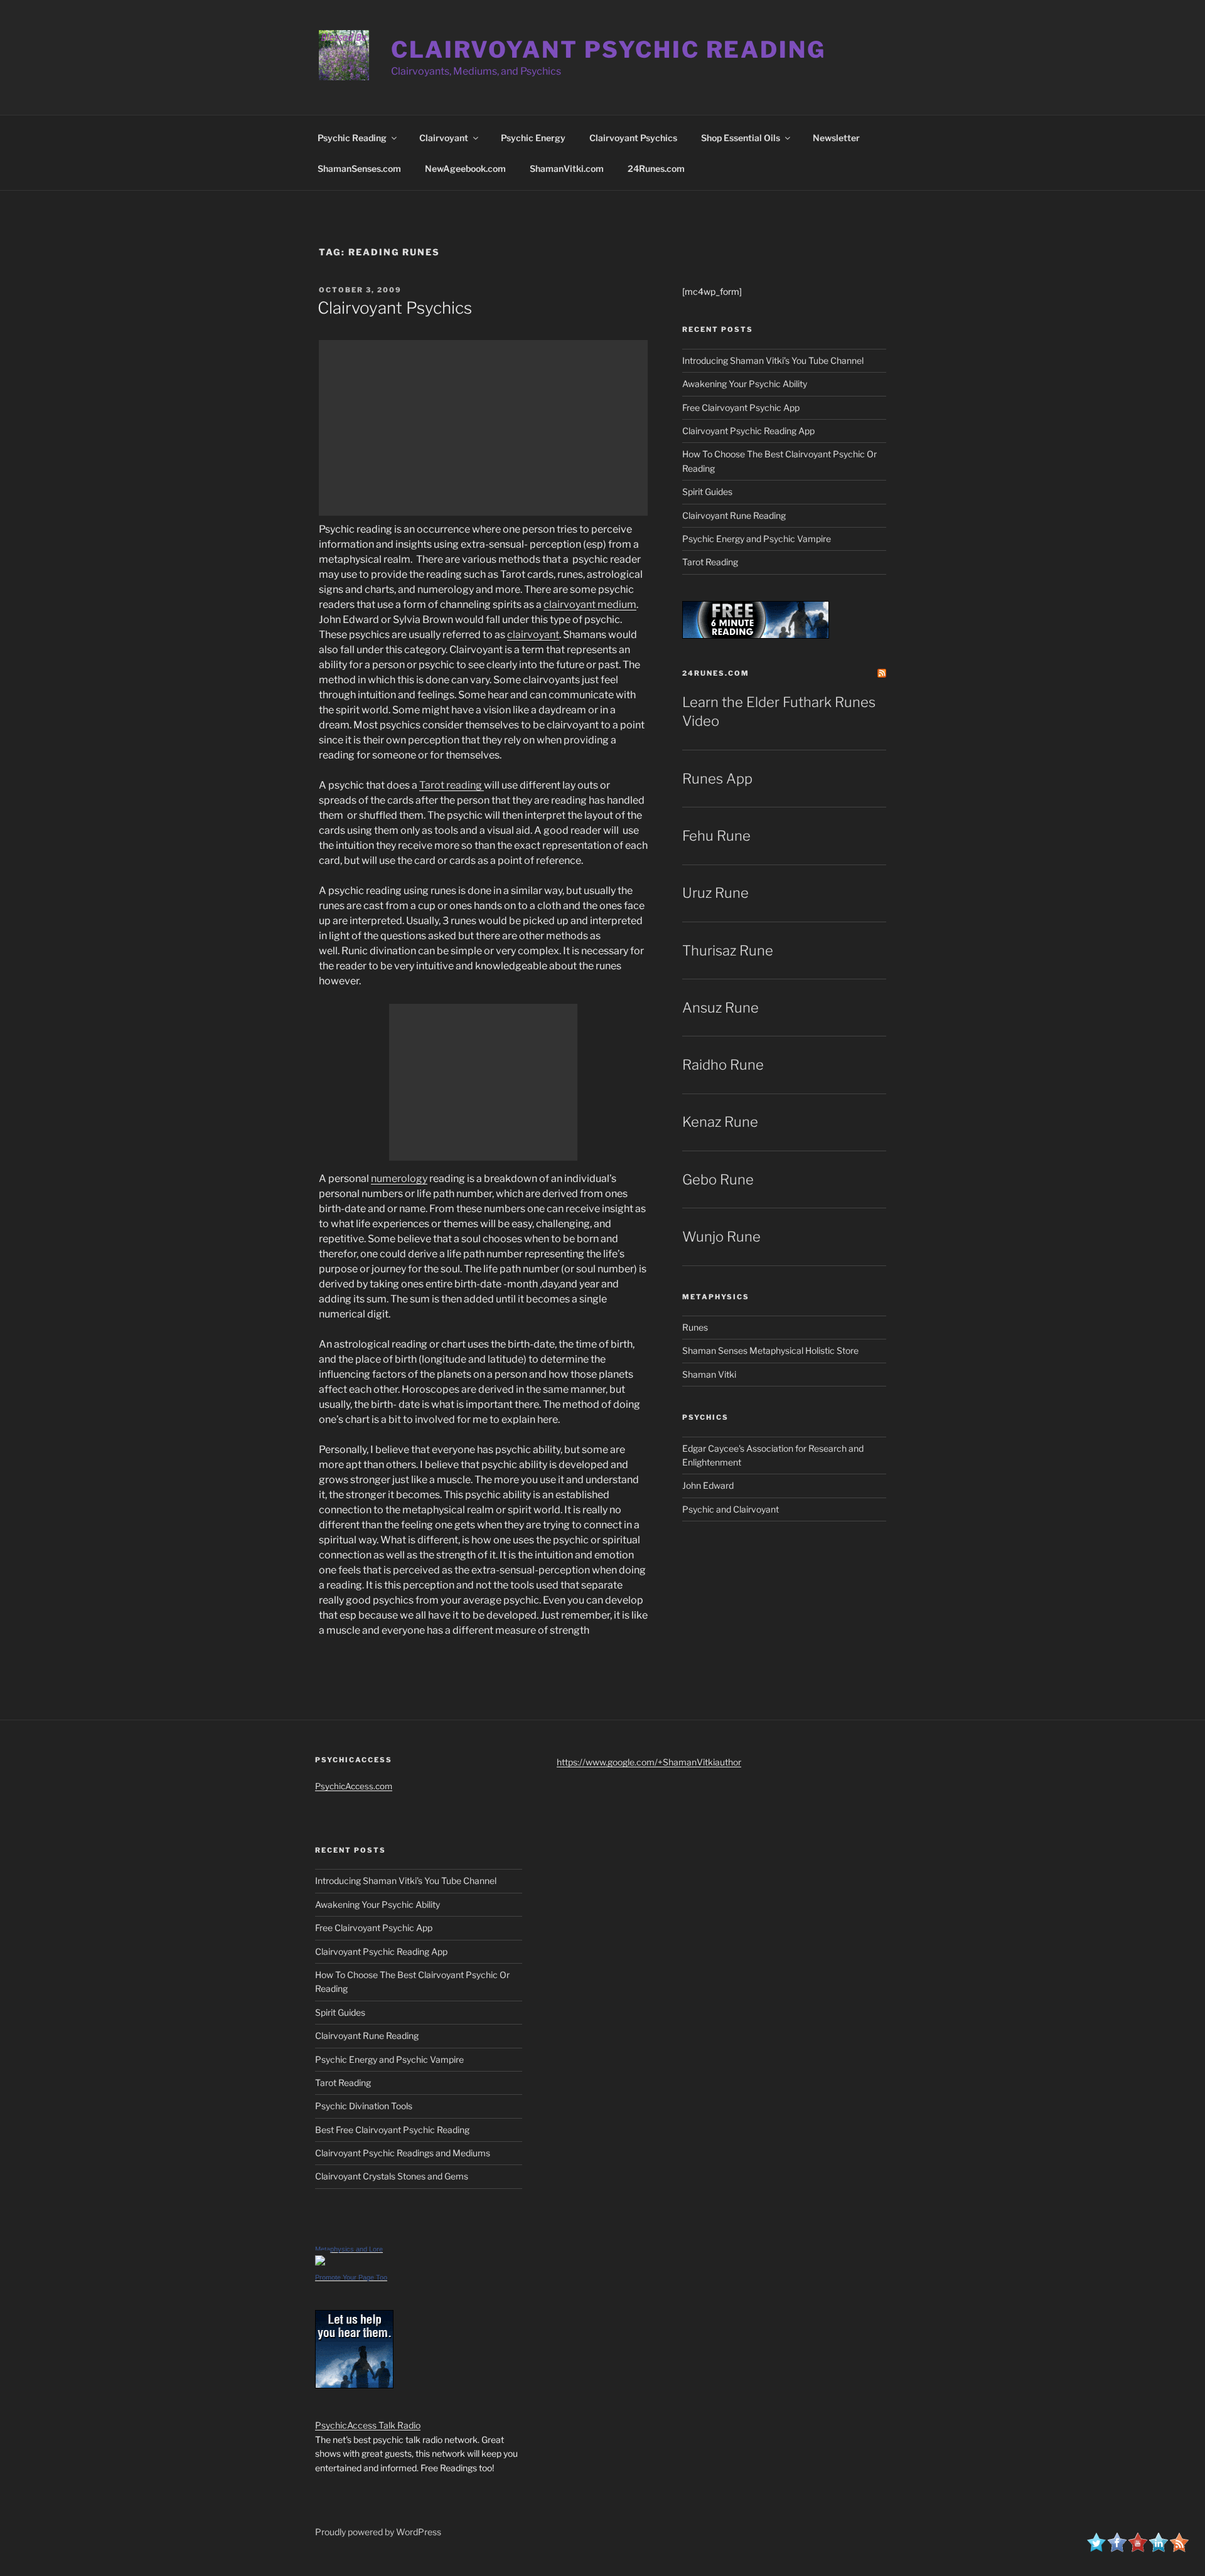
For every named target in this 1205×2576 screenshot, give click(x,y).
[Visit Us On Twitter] (1096, 2549)
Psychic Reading (352, 138)
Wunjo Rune (721, 1237)
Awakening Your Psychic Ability (745, 384)
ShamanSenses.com (359, 168)
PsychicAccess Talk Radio (368, 2425)
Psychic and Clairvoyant (731, 1509)
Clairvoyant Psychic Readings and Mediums (403, 2153)
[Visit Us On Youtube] (1138, 2549)
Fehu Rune (716, 836)
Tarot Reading (710, 562)
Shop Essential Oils (741, 138)
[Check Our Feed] (1179, 2549)
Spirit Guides (707, 492)
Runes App (717, 779)
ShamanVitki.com (567, 168)
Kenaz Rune (720, 1122)
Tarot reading (452, 785)
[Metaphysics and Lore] (320, 2262)
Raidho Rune (723, 1065)
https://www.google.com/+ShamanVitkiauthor (649, 1762)
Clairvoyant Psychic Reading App (748, 431)
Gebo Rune (718, 1179)
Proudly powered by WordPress (378, 2532)
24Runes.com (656, 168)
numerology (399, 1179)
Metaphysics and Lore (349, 2249)
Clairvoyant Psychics (633, 138)
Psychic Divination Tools (364, 2106)
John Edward (708, 1485)
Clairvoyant (444, 138)
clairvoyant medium (590, 604)
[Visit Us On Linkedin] (1158, 2549)
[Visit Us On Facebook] (1117, 2549)
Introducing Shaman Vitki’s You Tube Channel (773, 360)
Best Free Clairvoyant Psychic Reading (392, 2130)
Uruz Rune (715, 893)
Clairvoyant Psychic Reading (608, 50)
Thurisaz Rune (728, 950)
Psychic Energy (533, 138)
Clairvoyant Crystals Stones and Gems (392, 2176)
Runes (695, 1327)
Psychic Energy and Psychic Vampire (757, 539)
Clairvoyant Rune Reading (734, 515)
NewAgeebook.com (465, 168)
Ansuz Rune (720, 1008)
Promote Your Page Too (351, 2277)
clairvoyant (533, 635)
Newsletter (836, 138)
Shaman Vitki (709, 1374)
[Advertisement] (483, 428)
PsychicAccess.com (354, 1786)
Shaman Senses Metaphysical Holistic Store (770, 1350)
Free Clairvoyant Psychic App (741, 407)
